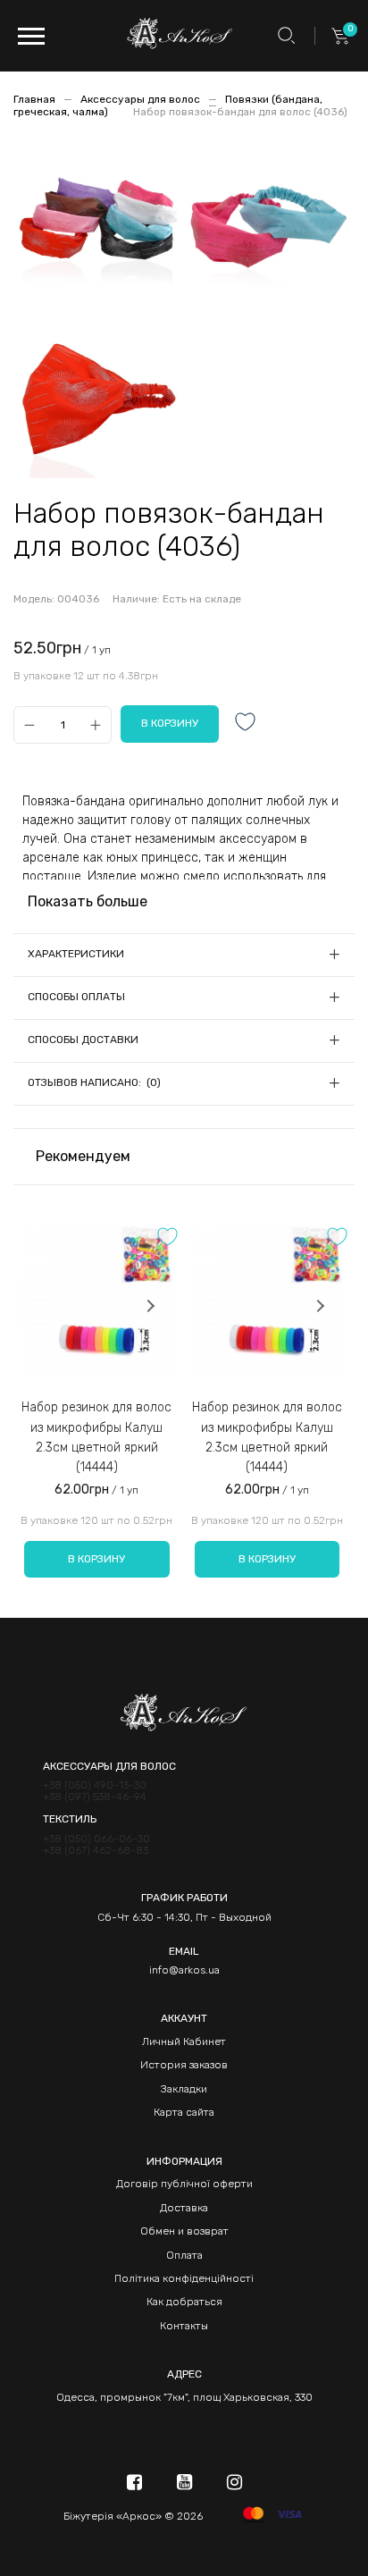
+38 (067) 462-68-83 (96, 1851)
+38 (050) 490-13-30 (95, 1785)
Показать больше (88, 901)
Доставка (184, 2208)
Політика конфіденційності (184, 2278)
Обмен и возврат (184, 2231)
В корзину (96, 1559)
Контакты (184, 2326)
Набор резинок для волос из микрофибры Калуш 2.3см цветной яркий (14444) (96, 1437)
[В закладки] (246, 724)
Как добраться (184, 2302)
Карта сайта (184, 2112)
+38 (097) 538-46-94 (95, 1797)
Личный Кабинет (184, 2041)
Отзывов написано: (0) (94, 1082)
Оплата (184, 2255)
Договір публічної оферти (184, 2184)
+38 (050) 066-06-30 (96, 1839)
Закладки (184, 2089)
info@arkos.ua (184, 1970)
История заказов (184, 2065)
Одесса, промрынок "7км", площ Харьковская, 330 (184, 2397)
